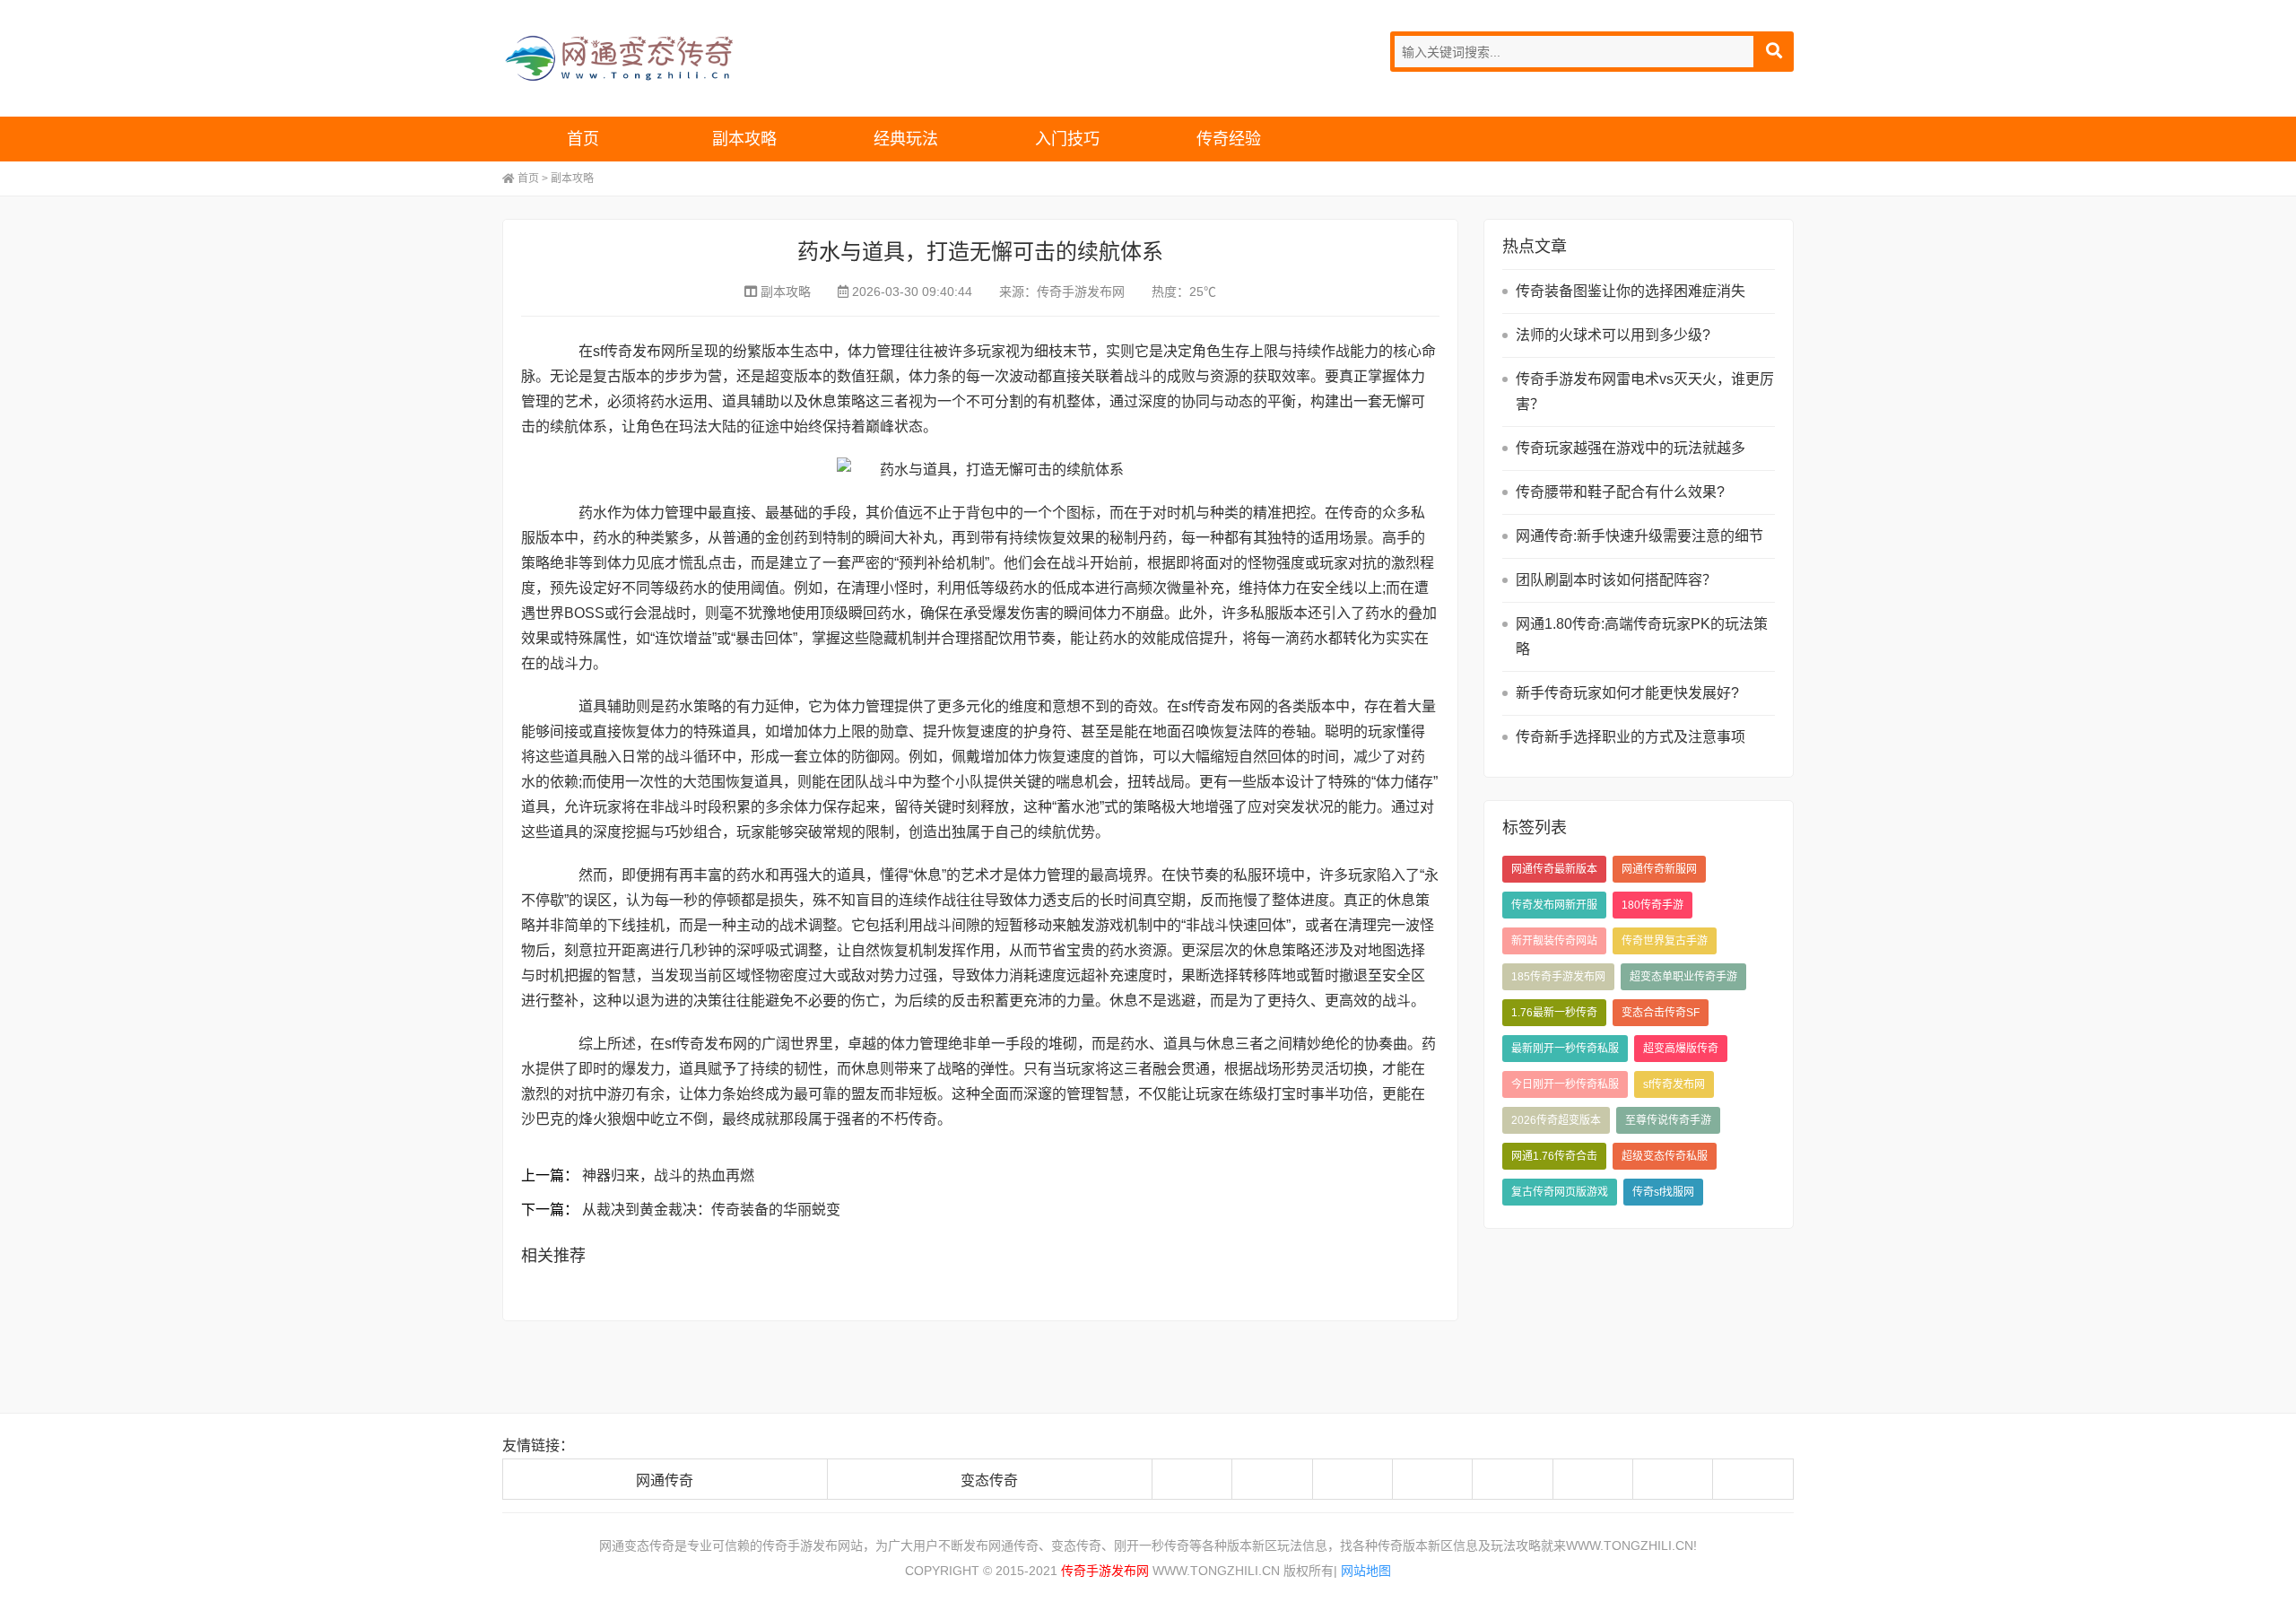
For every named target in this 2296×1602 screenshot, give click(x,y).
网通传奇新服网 (1659, 869)
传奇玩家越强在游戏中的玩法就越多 (1631, 448)
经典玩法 (906, 139)
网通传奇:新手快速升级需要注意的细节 (1639, 536)
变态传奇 (989, 1480)
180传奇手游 (1652, 905)
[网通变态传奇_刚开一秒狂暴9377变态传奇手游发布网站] (659, 58)
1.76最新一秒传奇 (1554, 1013)
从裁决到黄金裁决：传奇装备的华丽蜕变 (711, 1210)
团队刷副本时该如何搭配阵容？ (1616, 580)
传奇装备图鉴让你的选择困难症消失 (1631, 291)
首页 (583, 139)
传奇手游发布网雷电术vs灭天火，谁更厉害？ (1645, 392)
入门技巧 (1067, 139)
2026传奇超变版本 (1556, 1120)
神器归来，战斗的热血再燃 (668, 1175)
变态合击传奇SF (1661, 1013)
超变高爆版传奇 (1681, 1049)
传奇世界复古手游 (1665, 941)
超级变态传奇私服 (1665, 1156)
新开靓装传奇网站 (1554, 941)
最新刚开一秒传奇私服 (1565, 1049)
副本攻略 (744, 139)
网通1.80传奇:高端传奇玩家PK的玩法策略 (1642, 636)
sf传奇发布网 (1674, 1084)
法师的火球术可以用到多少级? (1613, 335)
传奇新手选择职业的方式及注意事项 (1631, 737)
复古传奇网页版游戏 (1560, 1192)
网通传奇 (665, 1480)
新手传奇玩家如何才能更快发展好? (1627, 693)
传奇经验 (1229, 139)
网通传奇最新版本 (1554, 869)
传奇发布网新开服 (1554, 905)
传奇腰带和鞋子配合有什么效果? (1620, 492)
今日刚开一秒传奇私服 (1565, 1084)
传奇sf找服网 (1663, 1192)
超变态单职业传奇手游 (1683, 977)
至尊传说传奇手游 (1668, 1120)
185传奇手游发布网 (1558, 977)
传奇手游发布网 (1081, 292)
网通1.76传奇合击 (1554, 1156)
